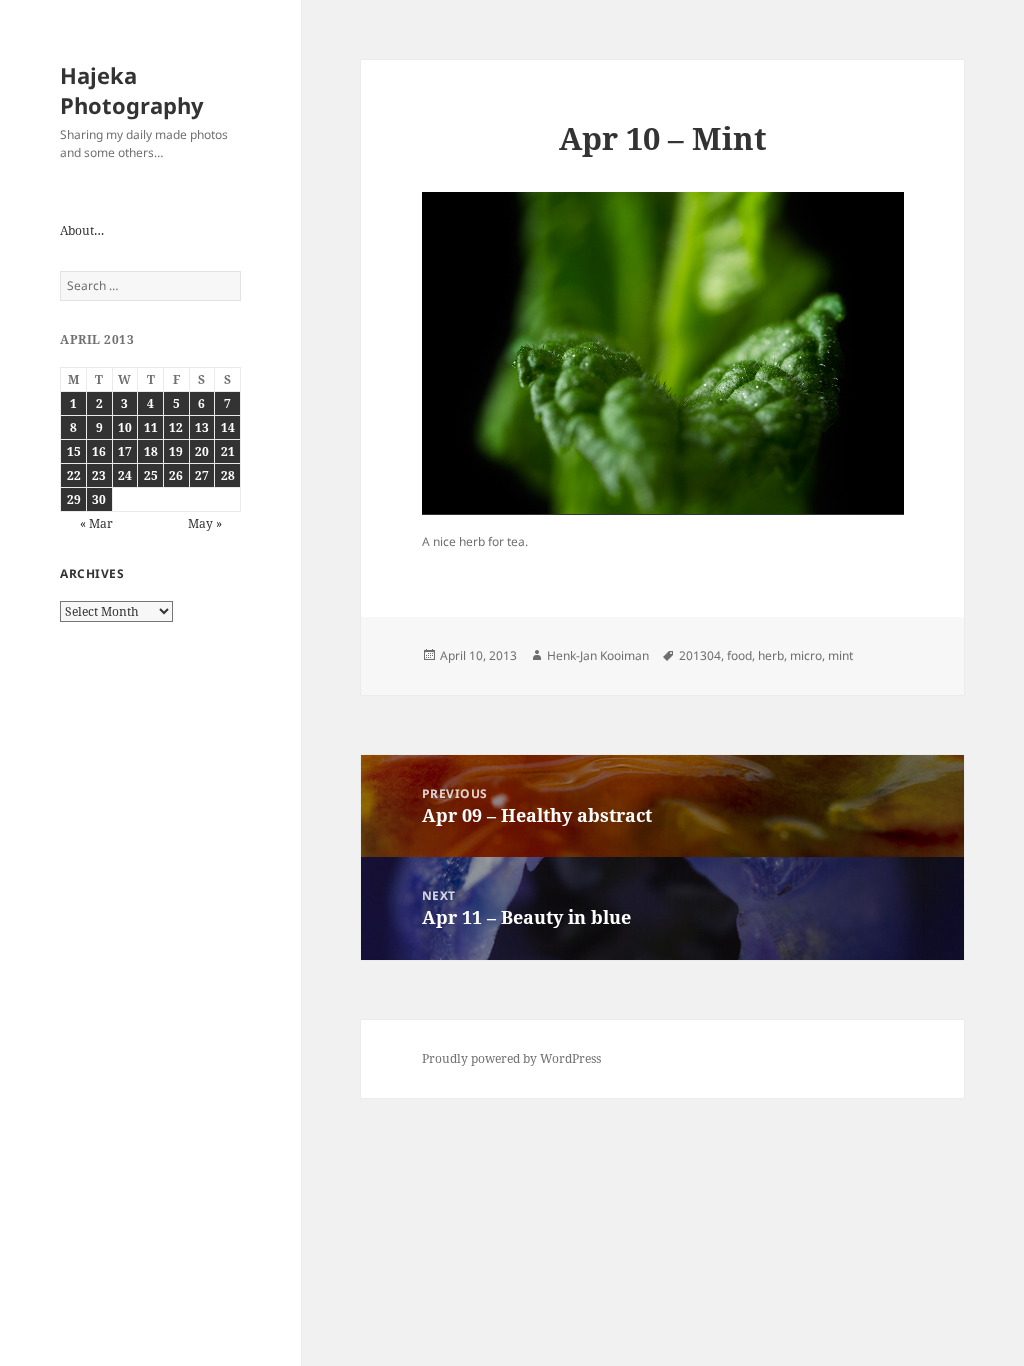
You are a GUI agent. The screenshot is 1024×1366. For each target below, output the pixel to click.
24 (125, 475)
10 (125, 427)
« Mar (96, 523)
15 (74, 451)
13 (202, 427)
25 (151, 475)
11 (151, 427)
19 (176, 451)
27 (202, 475)
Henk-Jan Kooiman (598, 655)
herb (771, 655)
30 (99, 499)
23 (99, 475)
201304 (700, 655)
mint (840, 655)
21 (228, 451)
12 (176, 427)
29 (74, 499)
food (739, 655)
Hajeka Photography (132, 90)
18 (151, 451)
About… (82, 230)
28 (228, 475)
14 (228, 427)
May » (205, 523)
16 (99, 451)
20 (202, 451)
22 (74, 475)
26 (176, 475)
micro (806, 655)
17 (125, 451)
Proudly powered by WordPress (511, 1058)
